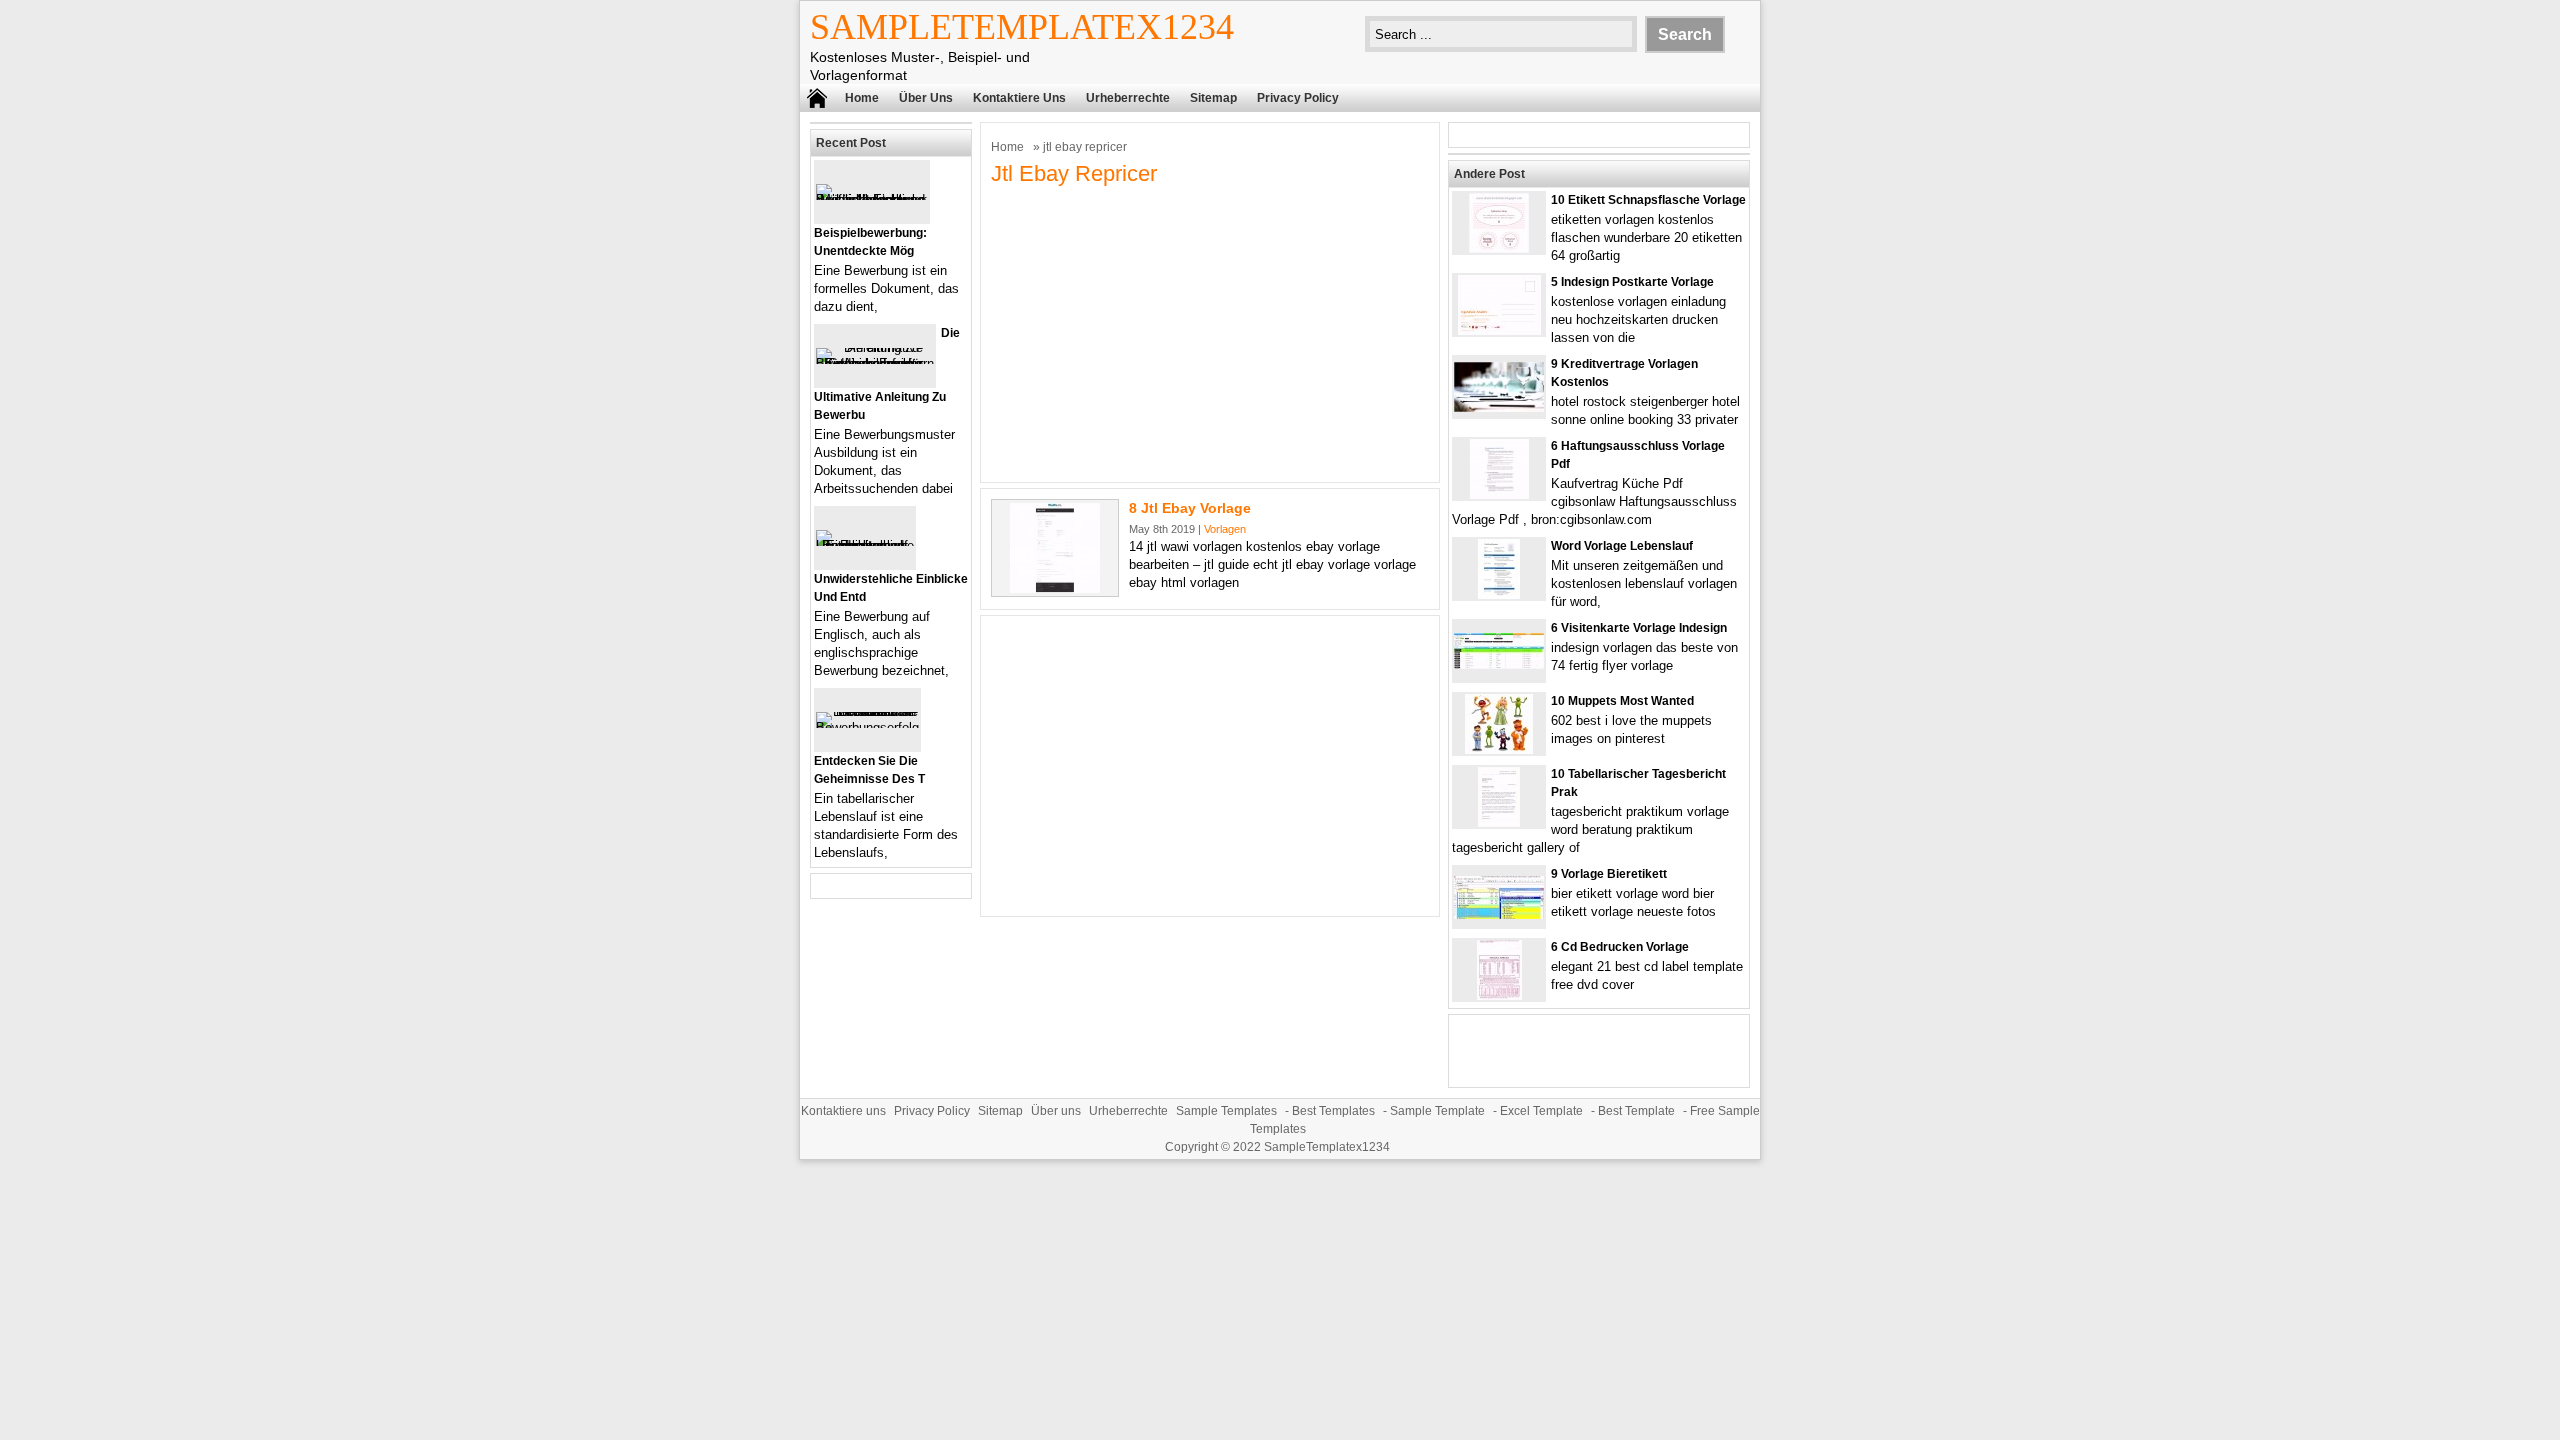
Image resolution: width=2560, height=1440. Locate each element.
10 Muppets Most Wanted (1622, 701)
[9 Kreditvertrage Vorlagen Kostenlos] (1499, 407)
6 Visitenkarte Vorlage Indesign (1639, 628)
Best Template (1636, 1111)
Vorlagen (1225, 529)
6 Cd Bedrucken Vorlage (1620, 947)
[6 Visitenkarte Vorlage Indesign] (1499, 664)
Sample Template (1437, 1111)
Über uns (926, 98)
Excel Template (1541, 1111)
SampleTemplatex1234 (1022, 27)
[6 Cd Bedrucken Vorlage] (1499, 995)
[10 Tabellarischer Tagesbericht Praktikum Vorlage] (1499, 822)
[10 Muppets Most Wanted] (1499, 749)
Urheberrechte (1128, 98)
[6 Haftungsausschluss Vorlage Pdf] (1499, 494)
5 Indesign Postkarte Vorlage (1632, 282)
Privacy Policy (1298, 98)
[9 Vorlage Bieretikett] (1499, 914)
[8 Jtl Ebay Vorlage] (1055, 588)
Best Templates (1333, 1111)
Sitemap (1213, 98)
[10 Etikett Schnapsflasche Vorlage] (1499, 248)
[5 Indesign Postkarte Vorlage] (1499, 330)
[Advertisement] (1210, 332)
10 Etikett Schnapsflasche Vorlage (1648, 200)
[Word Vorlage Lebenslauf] (1499, 594)
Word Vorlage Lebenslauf (1622, 546)
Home (862, 98)
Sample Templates (1226, 1111)
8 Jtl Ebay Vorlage (1190, 508)
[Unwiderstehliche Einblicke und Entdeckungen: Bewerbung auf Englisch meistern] (865, 545)
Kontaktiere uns (1019, 98)
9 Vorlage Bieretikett (1609, 874)
